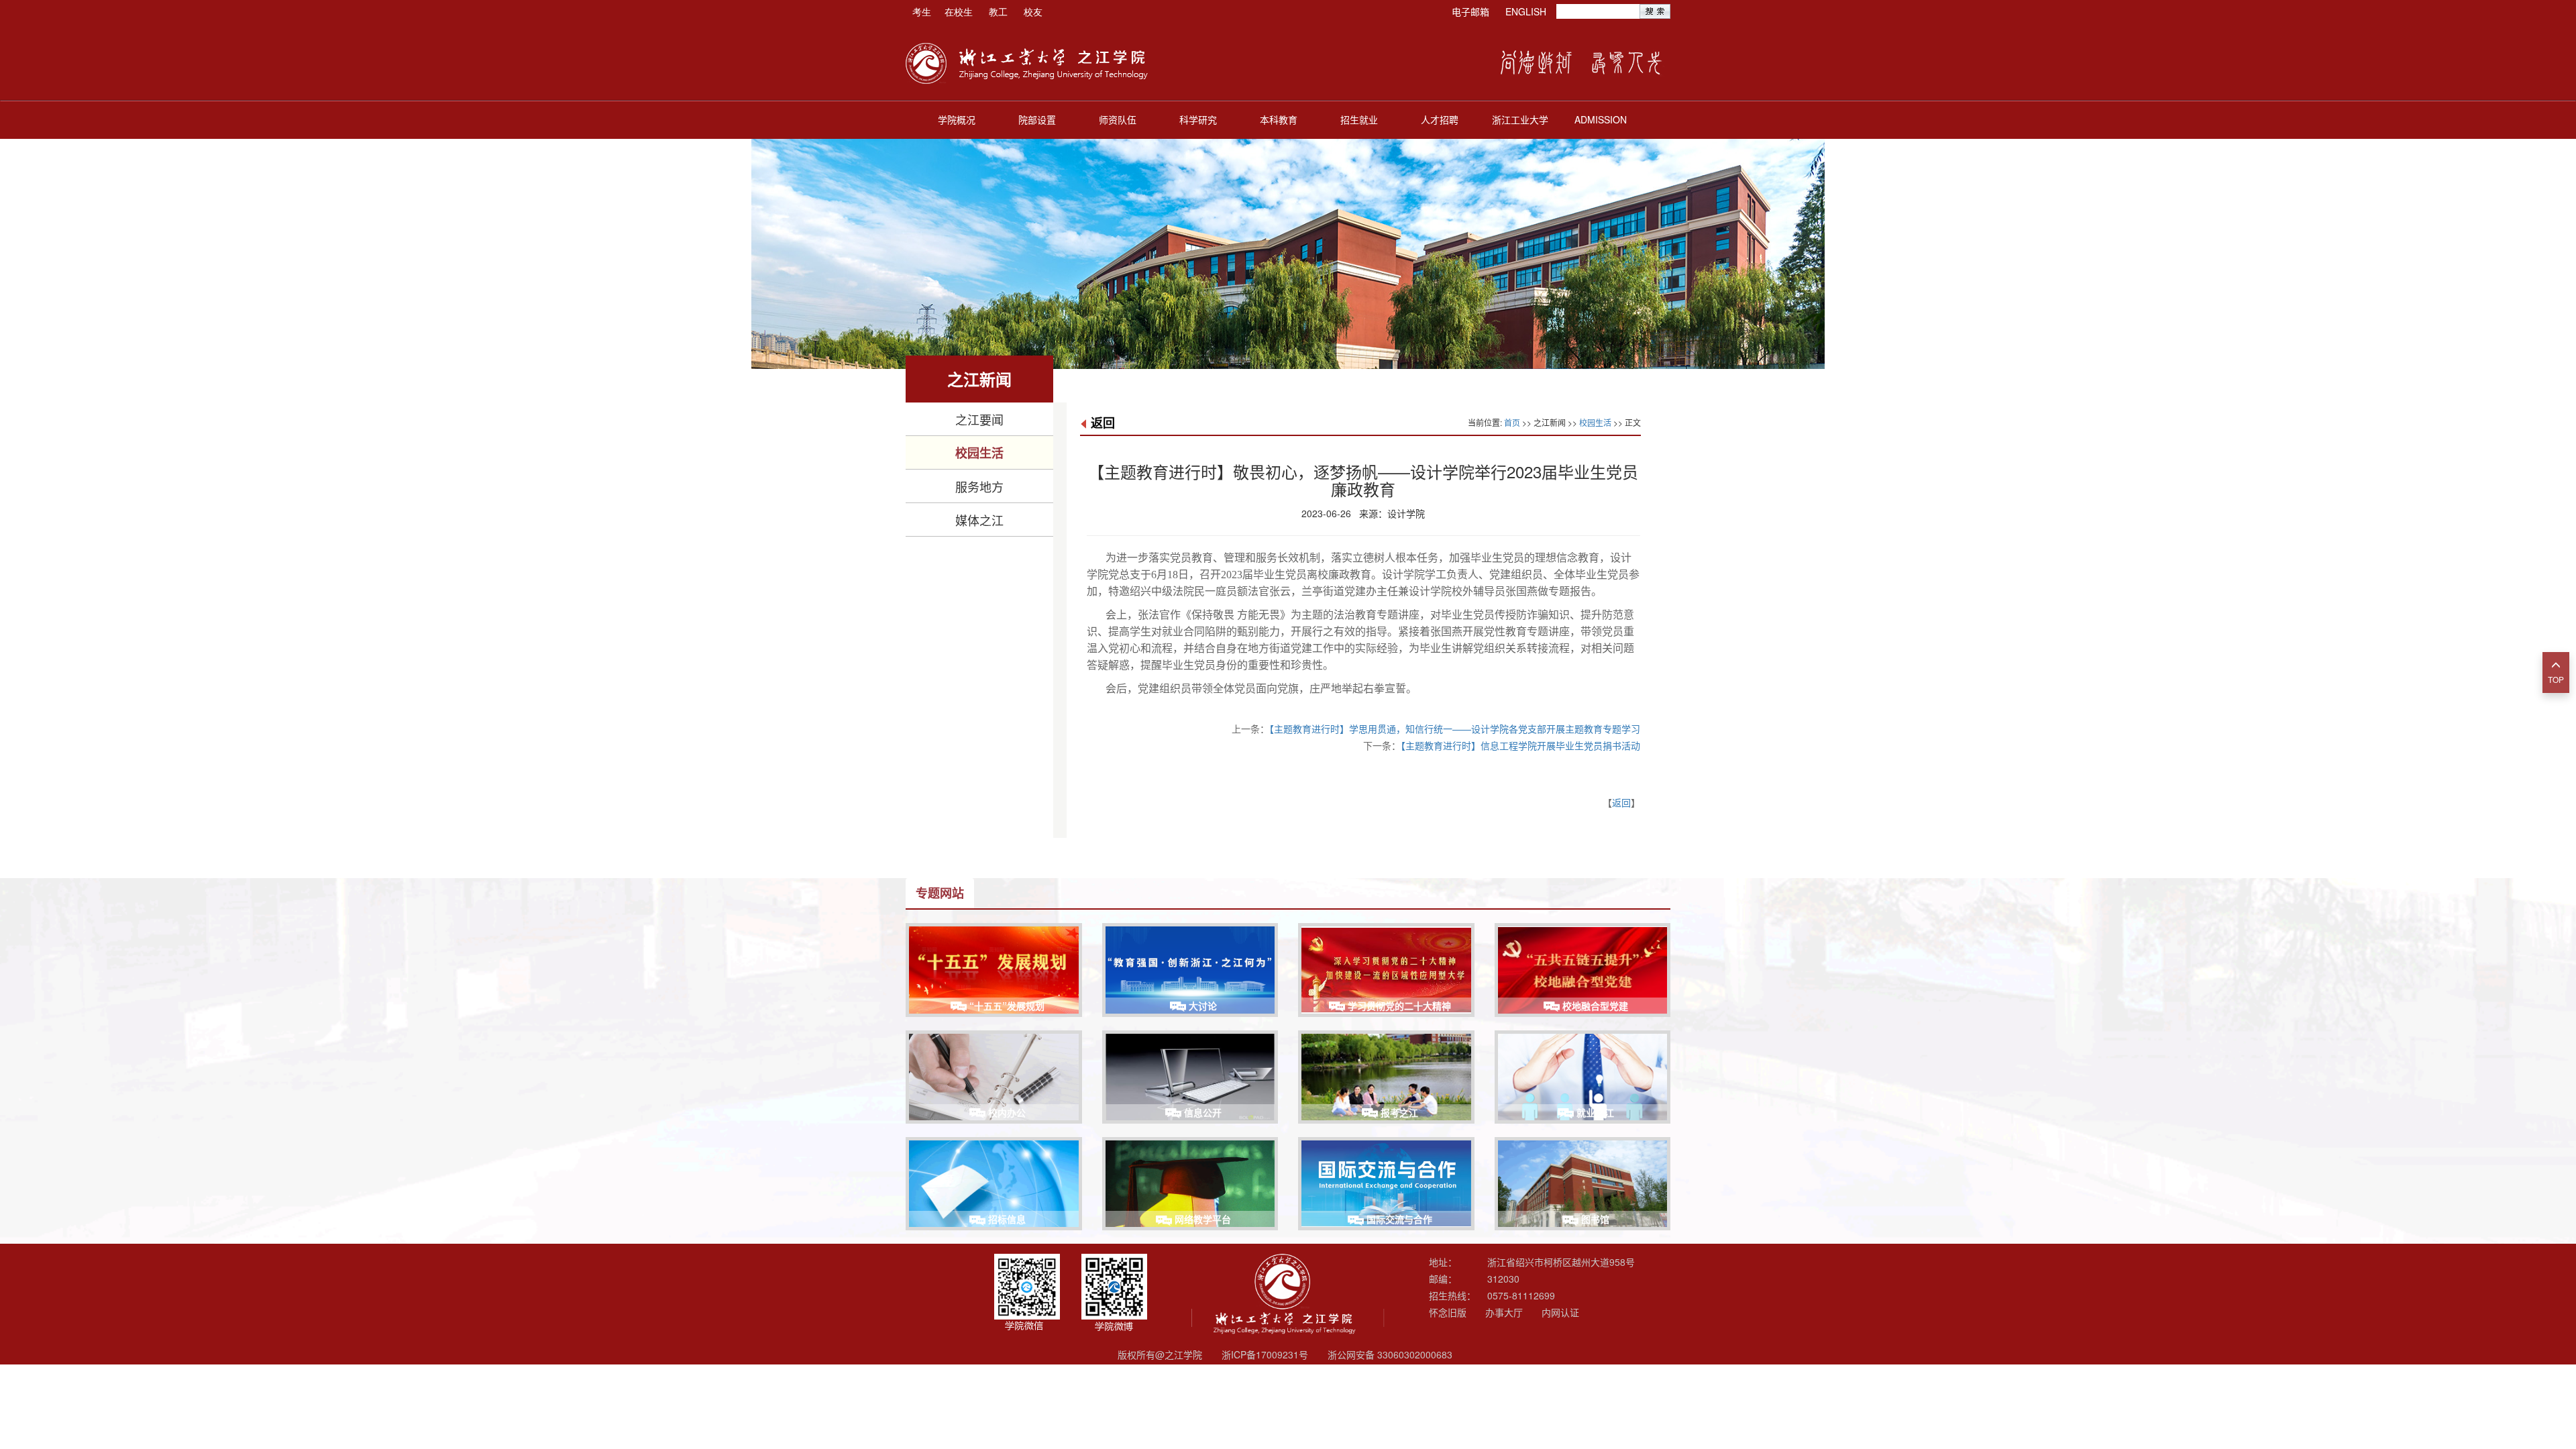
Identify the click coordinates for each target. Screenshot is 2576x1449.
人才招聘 (1440, 119)
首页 (1512, 422)
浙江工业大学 (1520, 119)
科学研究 (1198, 119)
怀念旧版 (1448, 1312)
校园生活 (979, 453)
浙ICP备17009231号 (1265, 1354)
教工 (998, 11)
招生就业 (1359, 119)
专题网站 (940, 893)
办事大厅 (1504, 1312)
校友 (1033, 11)
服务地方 (979, 486)
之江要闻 (979, 419)
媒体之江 (979, 520)
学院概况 (957, 119)
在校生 (959, 11)
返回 (1103, 423)
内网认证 (1560, 1312)
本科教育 (1279, 119)
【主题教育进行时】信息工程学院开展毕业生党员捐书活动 (1520, 745)
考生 (922, 11)
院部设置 (1037, 119)
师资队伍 (1118, 119)
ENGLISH (1526, 11)
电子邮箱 (1470, 11)
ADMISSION (1601, 119)
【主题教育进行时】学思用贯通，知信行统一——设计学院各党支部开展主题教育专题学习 (1455, 729)
